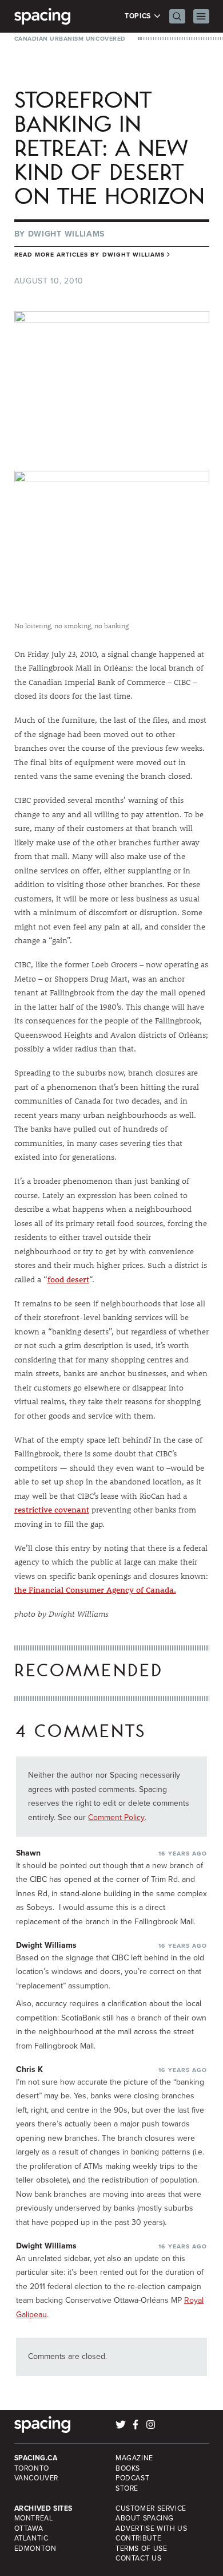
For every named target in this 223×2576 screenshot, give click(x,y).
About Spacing (145, 2518)
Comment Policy (116, 1817)
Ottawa (29, 2528)
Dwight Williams (67, 234)
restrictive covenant (52, 1510)
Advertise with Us (151, 2528)
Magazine (134, 2458)
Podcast (132, 2478)
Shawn (28, 1853)
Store (127, 2488)
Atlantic (31, 2538)
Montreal (34, 2518)
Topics (139, 16)
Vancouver (37, 2478)
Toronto (32, 2468)
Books (128, 2468)
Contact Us (138, 2558)
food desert (68, 1279)
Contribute (138, 2538)
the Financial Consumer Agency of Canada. (95, 1590)
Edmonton (35, 2549)
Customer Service (151, 2508)
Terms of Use (141, 2549)
